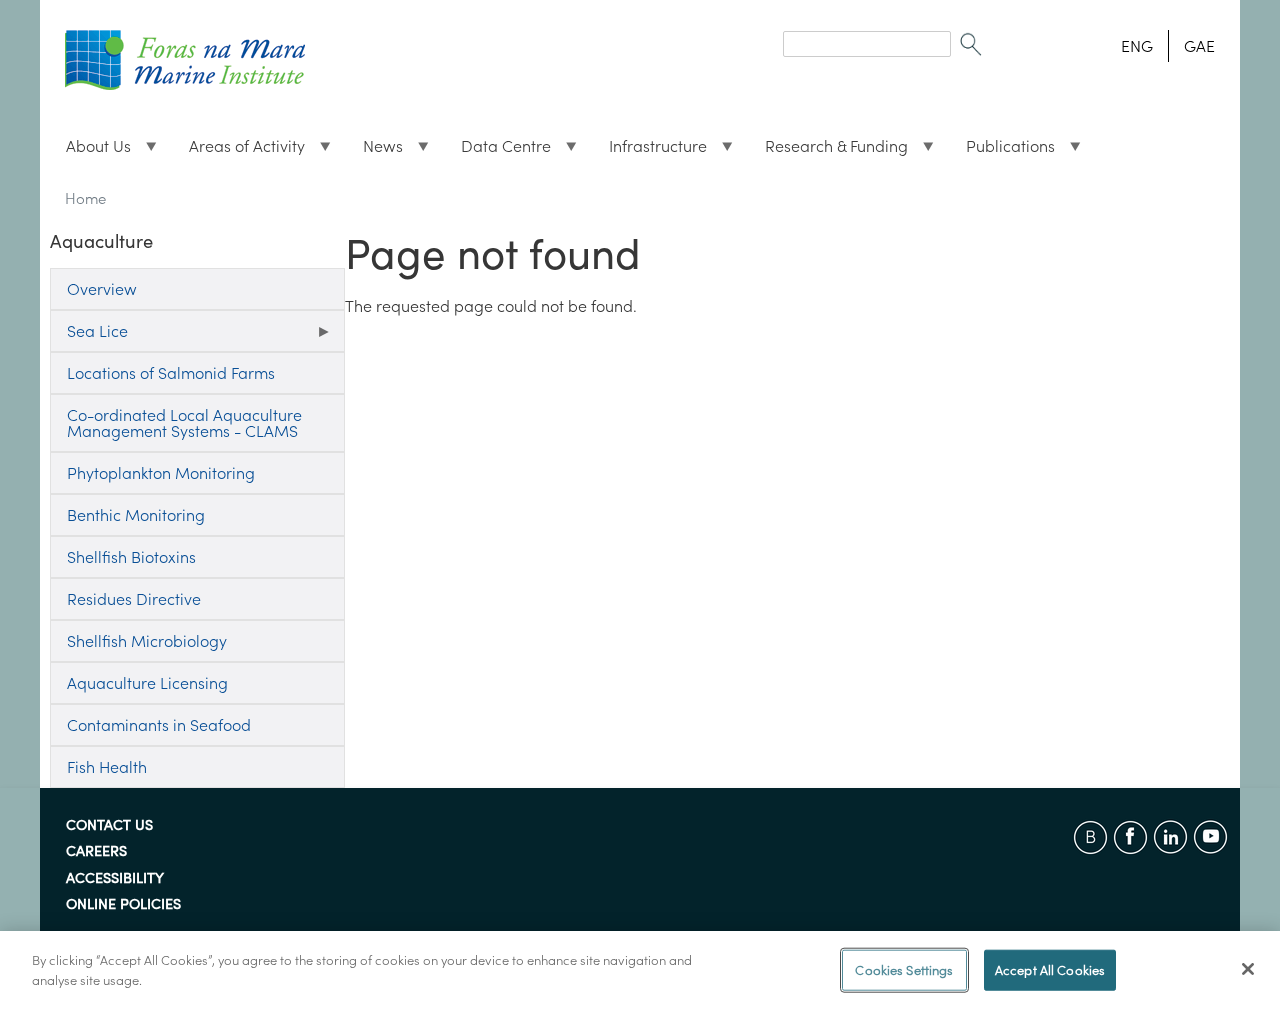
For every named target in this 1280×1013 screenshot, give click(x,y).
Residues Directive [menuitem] (134, 599)
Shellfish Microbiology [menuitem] (147, 641)
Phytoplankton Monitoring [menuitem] (161, 473)
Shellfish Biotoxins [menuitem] (131, 557)
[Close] (1248, 969)
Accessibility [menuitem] (115, 879)
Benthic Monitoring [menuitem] (136, 515)
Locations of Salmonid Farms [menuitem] (171, 373)
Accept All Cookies (1050, 970)
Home (85, 198)
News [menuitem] (375, 151)
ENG (1137, 46)
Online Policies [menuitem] (123, 905)
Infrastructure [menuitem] (650, 151)
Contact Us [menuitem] (109, 826)
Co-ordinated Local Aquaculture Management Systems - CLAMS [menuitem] (184, 423)
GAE (1199, 46)
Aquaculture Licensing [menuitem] (147, 683)
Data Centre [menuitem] (498, 151)
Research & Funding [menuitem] (828, 151)
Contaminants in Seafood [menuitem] (159, 725)
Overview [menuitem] (102, 289)
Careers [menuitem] (96, 852)
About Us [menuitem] (90, 151)
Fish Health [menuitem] (107, 767)
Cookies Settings (904, 970)
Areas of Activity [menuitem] (239, 151)
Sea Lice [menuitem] (89, 336)
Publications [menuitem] (1002, 151)
